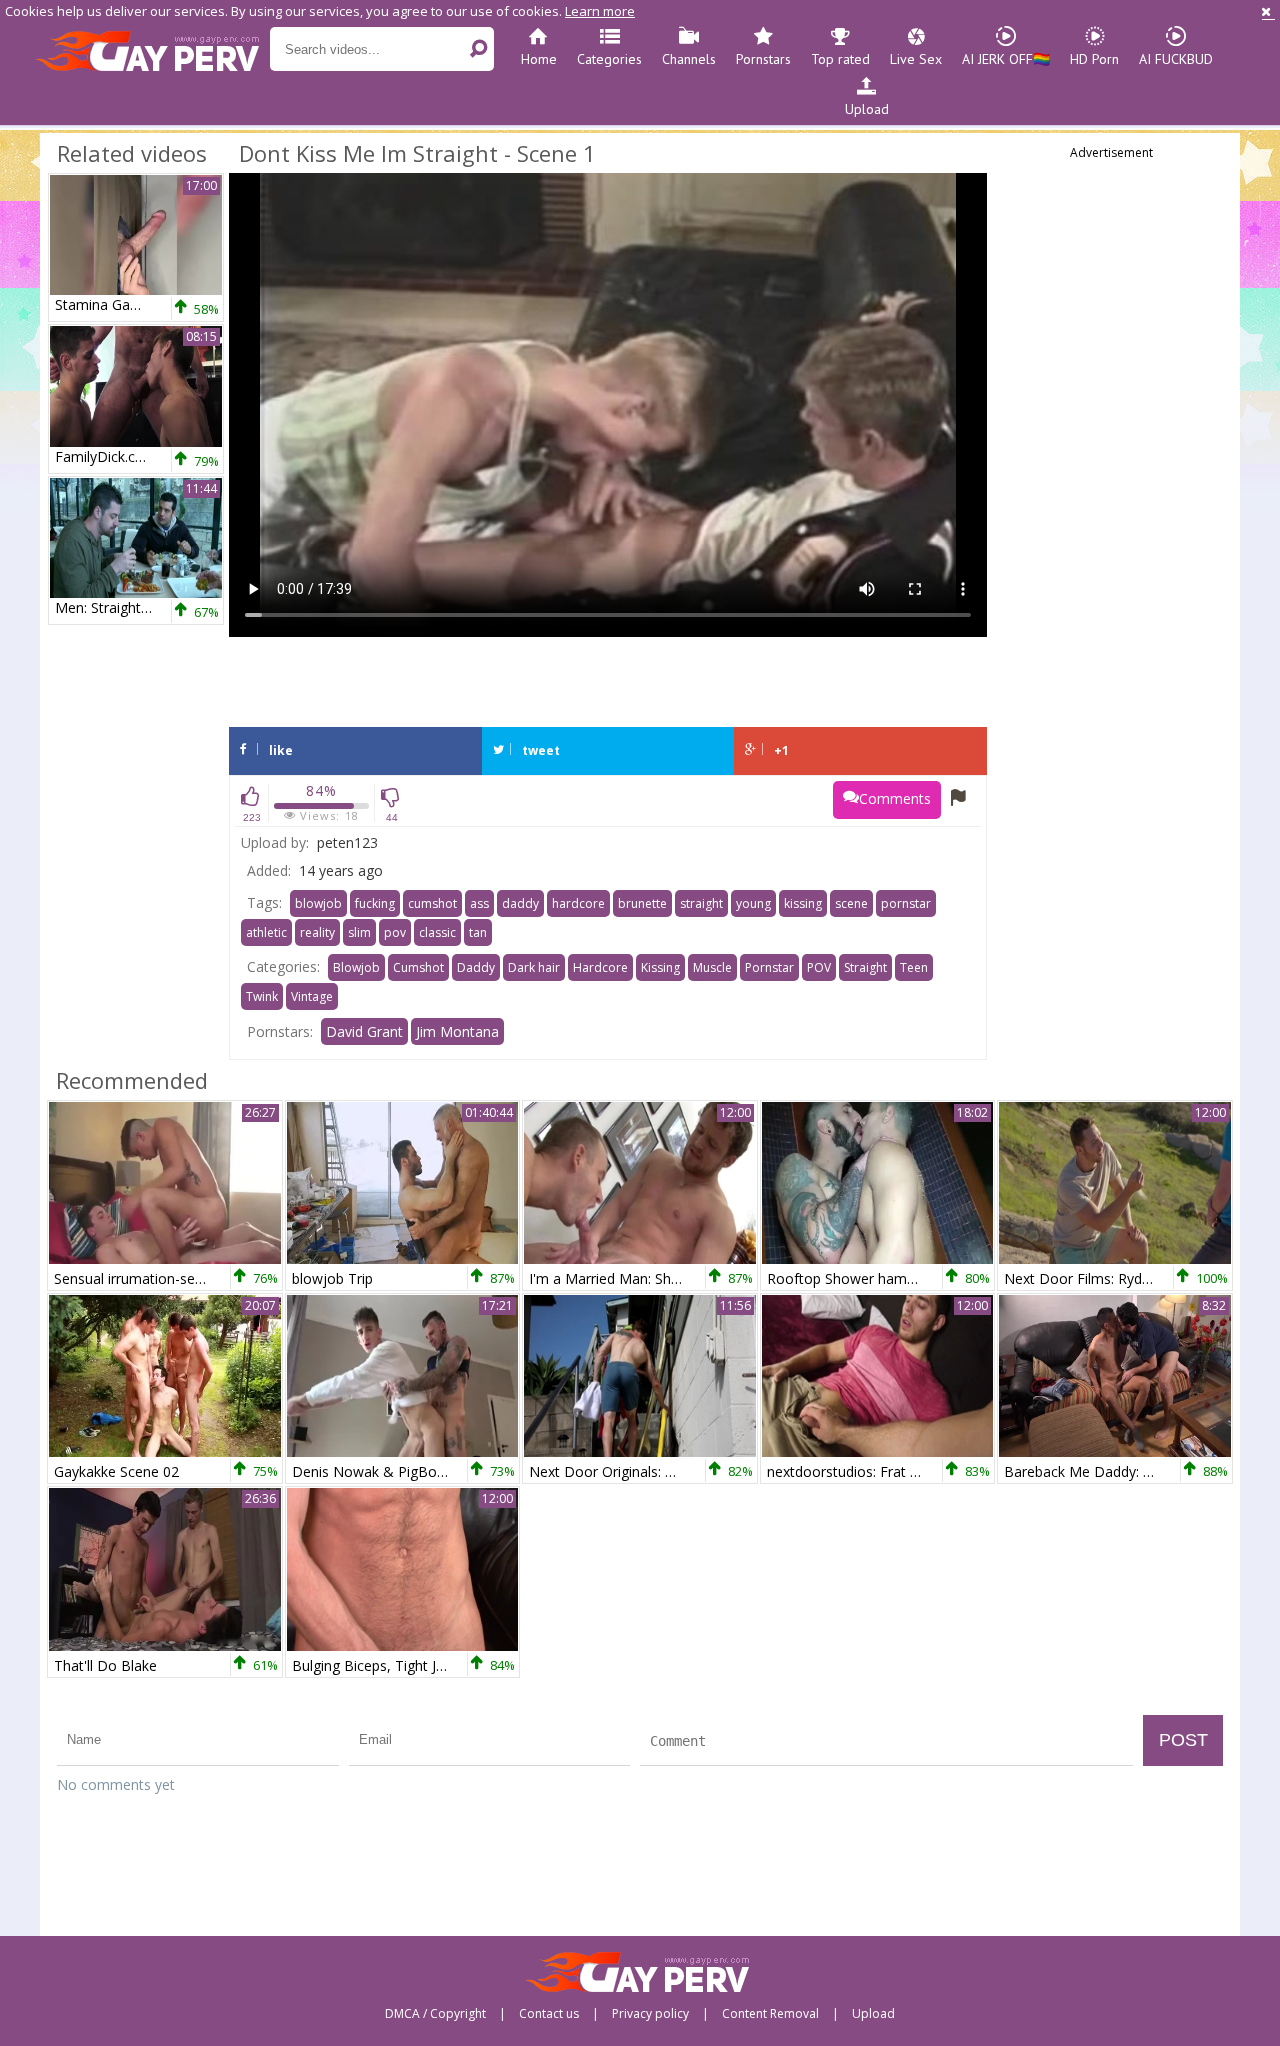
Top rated (840, 59)
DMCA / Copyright (435, 2014)
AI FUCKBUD (1176, 59)
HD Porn (1094, 59)
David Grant (364, 1031)
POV (819, 967)
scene (851, 903)
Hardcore (600, 967)
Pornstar (769, 967)
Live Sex (916, 59)
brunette (642, 903)
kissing (803, 903)
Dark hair (534, 967)
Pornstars (763, 59)
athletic (266, 932)
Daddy (476, 967)
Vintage (312, 996)
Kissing (660, 967)
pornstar (906, 903)
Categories (609, 59)
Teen (914, 967)
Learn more (600, 11)
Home (539, 59)
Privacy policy (650, 2014)
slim (359, 932)
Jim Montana (457, 1031)
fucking (375, 903)
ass (479, 903)
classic (437, 932)
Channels (689, 59)
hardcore (578, 903)
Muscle (712, 967)
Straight (865, 967)
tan (478, 932)
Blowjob (356, 967)
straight (701, 903)
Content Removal (770, 2014)
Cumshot (418, 967)
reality (317, 932)
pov (395, 932)
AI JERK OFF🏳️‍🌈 (1006, 59)
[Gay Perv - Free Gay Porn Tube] (152, 50)
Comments (895, 798)
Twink (262, 996)
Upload (867, 109)
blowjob (318, 903)
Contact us (549, 2014)
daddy (520, 903)
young (753, 903)
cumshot (432, 903)
